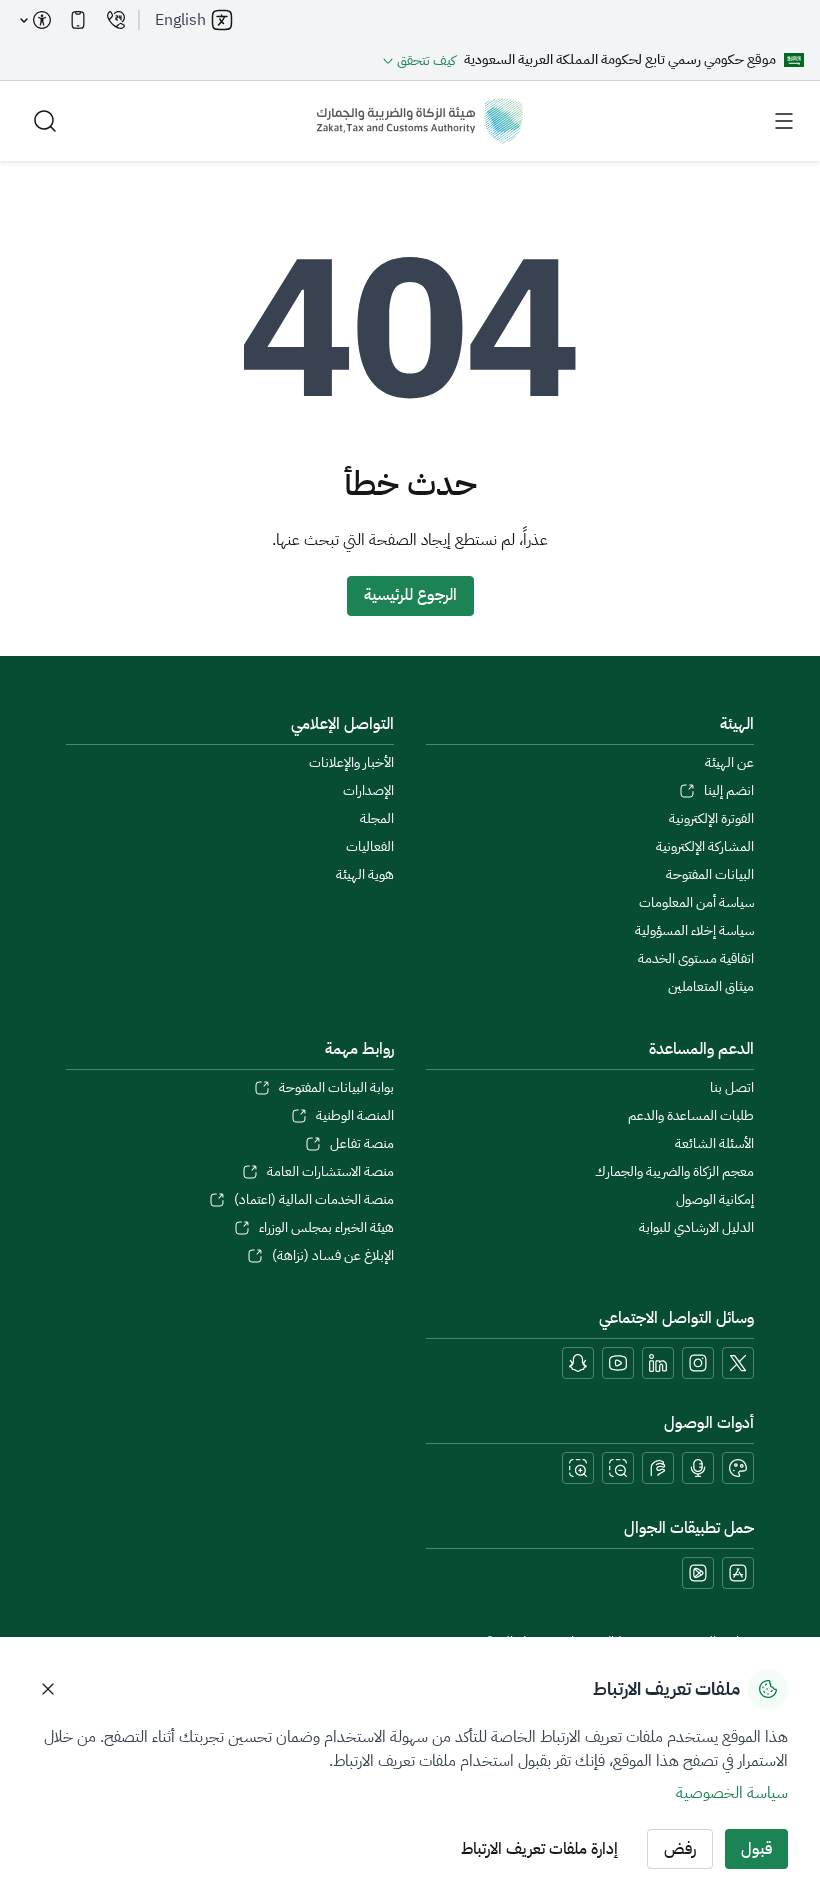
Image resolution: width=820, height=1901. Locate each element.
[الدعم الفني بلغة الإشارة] (658, 1468)
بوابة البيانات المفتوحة (336, 1088)
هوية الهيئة (365, 875)
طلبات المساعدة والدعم (691, 1116)
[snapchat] (578, 1363)
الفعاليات (370, 847)
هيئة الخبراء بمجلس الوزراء (326, 1228)
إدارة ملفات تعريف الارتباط (539, 1849)
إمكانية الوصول (715, 1200)
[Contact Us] (116, 20)
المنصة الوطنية (355, 1116)
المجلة (377, 819)
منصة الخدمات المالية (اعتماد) (314, 1200)
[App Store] (738, 1573)
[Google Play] (698, 1573)
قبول (756, 1849)
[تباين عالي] (738, 1468)
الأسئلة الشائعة (714, 1144)
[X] (738, 1363)
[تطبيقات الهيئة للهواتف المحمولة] (78, 20)
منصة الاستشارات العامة (330, 1172)
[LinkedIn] (658, 1363)
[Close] (48, 1689)
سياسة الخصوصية (732, 1793)
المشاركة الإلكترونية (705, 847)
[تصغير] (618, 1468)
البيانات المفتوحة (710, 875)
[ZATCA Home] (419, 121)
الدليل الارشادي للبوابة (696, 1228)
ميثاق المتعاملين (711, 987)
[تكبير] (578, 1468)
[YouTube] (618, 1363)
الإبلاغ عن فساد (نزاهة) (333, 1256)
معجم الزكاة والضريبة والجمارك (674, 1172)
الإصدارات (368, 791)
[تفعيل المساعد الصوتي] (698, 1468)
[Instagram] (698, 1363)
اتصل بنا (732, 1088)
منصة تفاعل (362, 1144)
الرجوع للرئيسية (410, 595)
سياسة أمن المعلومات (696, 903)
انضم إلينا (729, 791)
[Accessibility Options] (36, 20)
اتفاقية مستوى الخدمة (696, 959)
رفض (680, 1849)
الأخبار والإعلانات (351, 763)
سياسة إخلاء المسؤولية (694, 931)
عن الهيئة (729, 763)
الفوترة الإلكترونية (711, 819)
